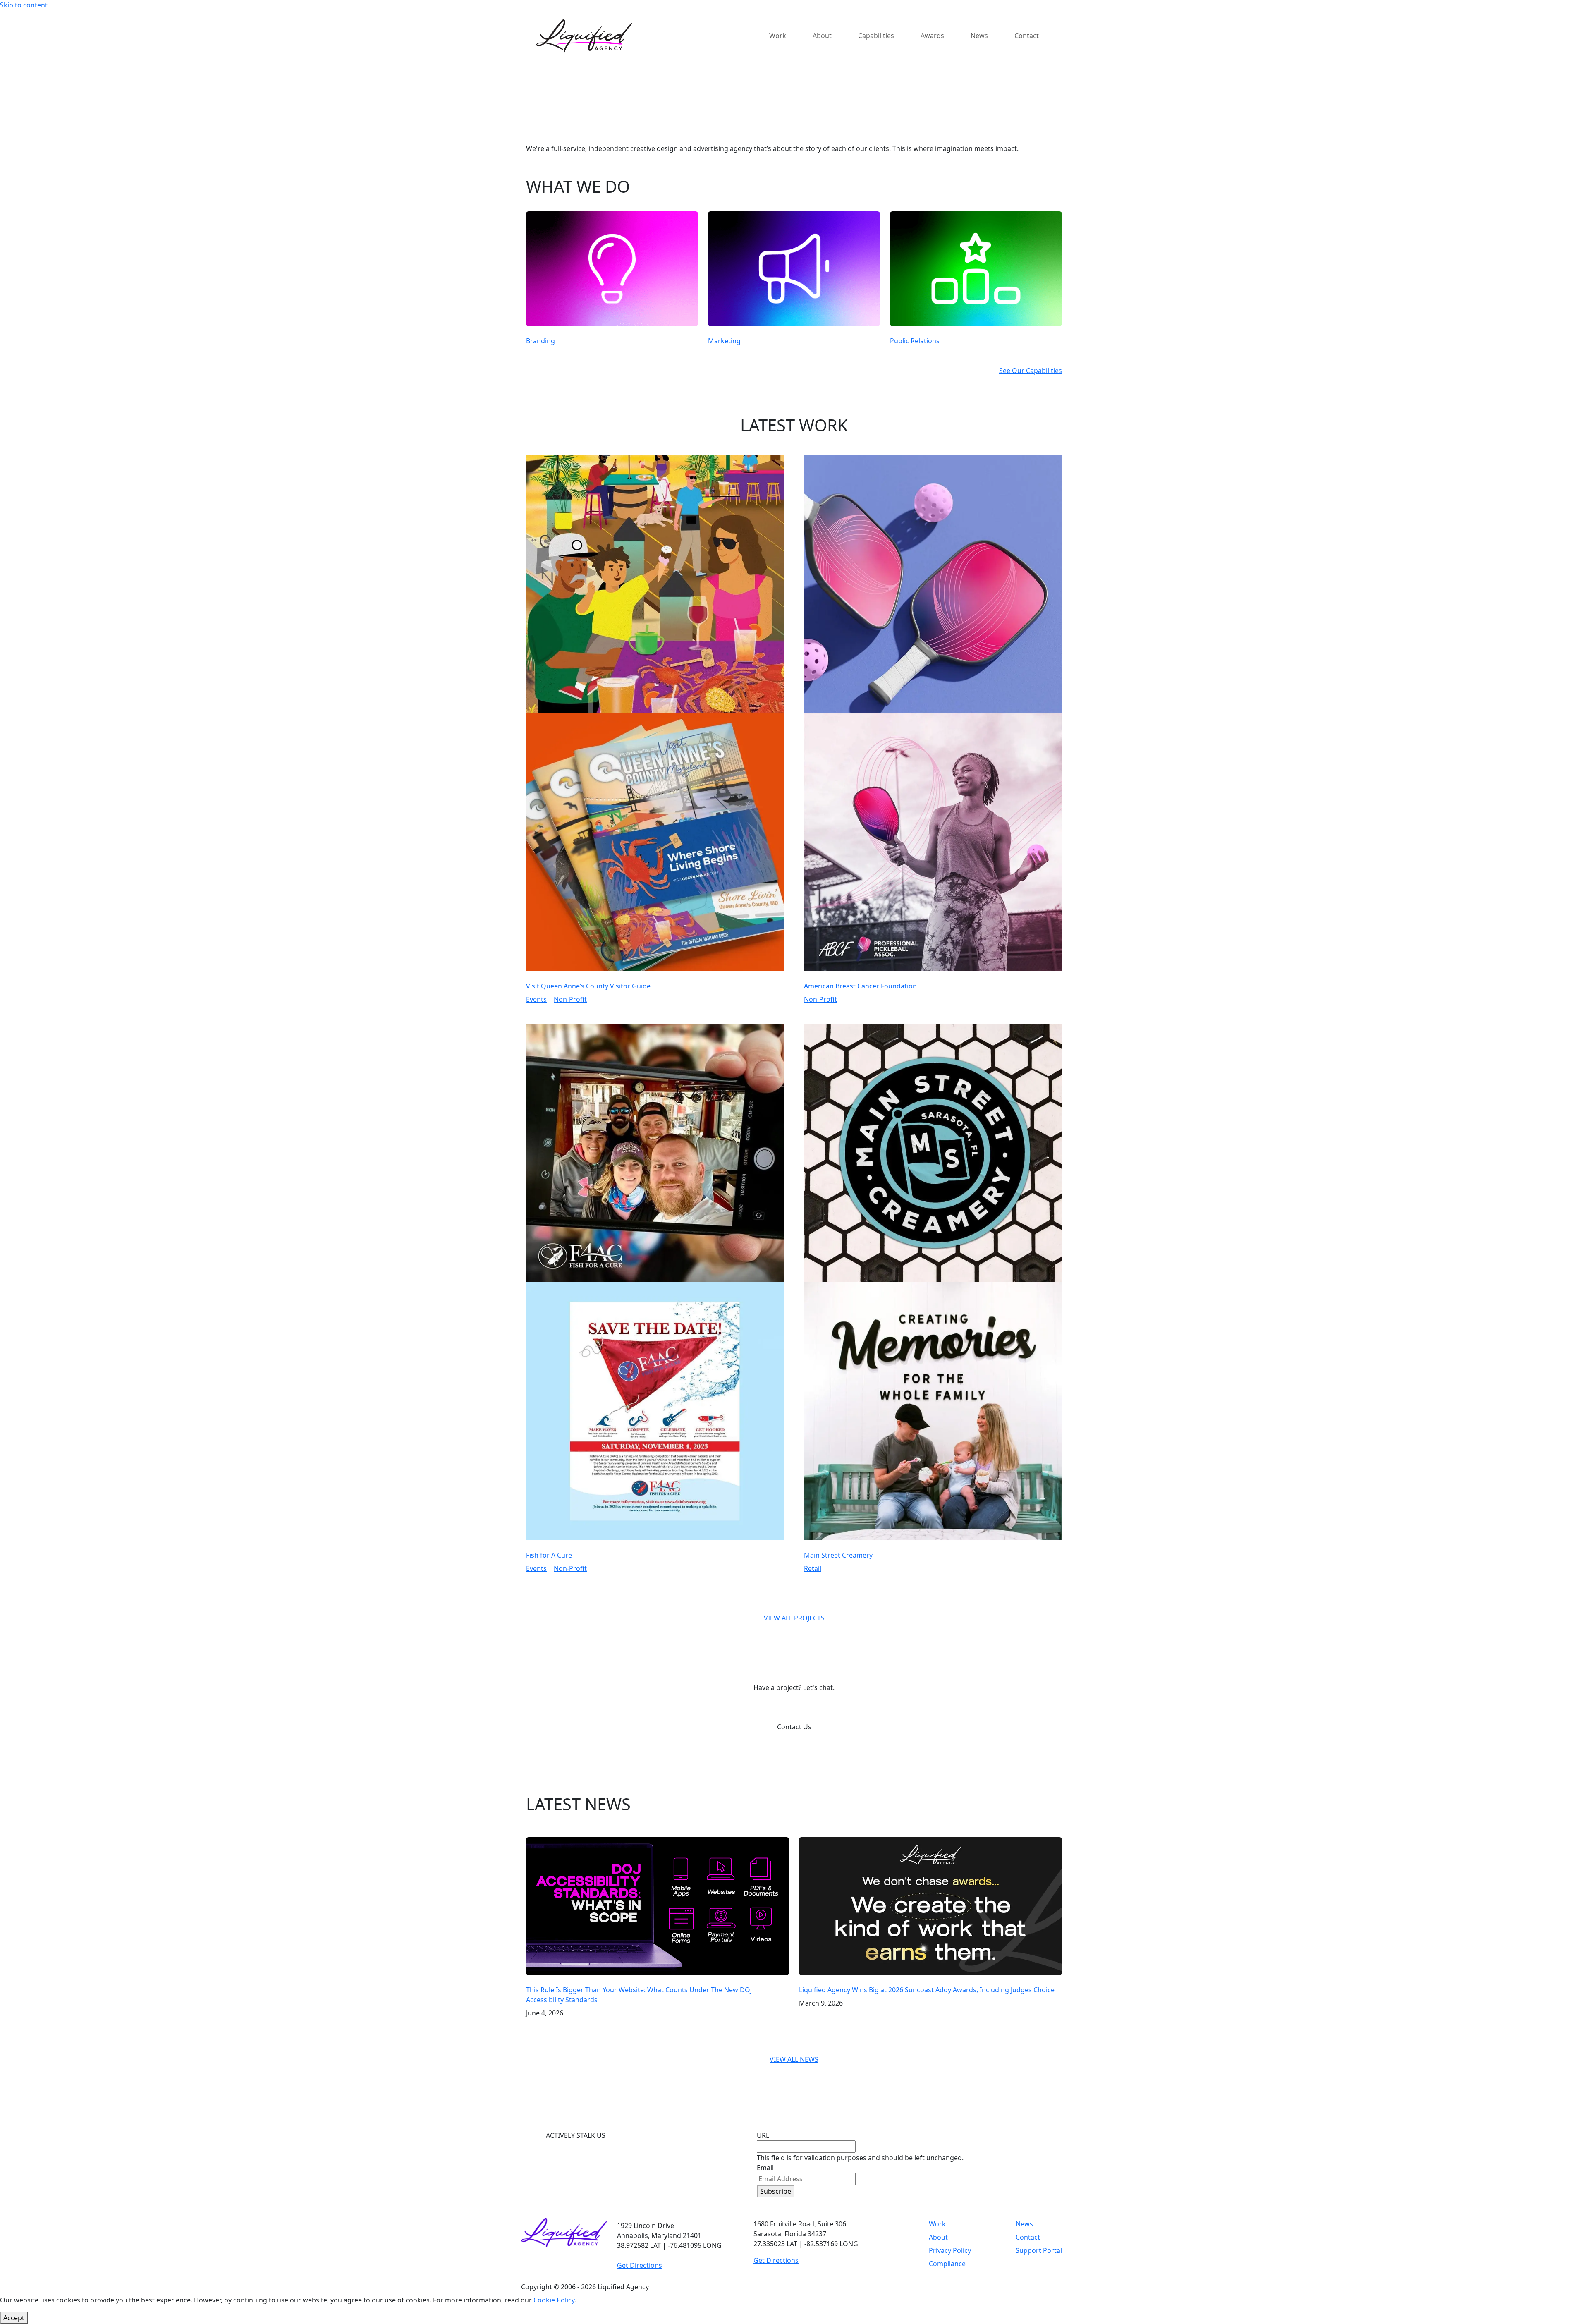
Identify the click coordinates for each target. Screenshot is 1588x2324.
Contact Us (794, 1727)
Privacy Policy (950, 2250)
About (938, 2237)
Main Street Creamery (838, 1555)
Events (536, 999)
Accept (14, 2318)
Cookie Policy (554, 2300)
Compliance (947, 2264)
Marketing (724, 341)
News (1024, 2224)
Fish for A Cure (549, 1555)
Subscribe (776, 2191)
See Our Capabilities (1031, 371)
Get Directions (640, 2265)
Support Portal (1039, 2250)
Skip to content (24, 5)
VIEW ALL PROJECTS (794, 1618)
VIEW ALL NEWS (794, 2059)
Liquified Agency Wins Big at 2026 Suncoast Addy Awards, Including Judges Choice (927, 1990)
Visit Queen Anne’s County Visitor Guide (588, 986)
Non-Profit (570, 999)
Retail (813, 1568)
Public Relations (915, 341)
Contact (1028, 2237)
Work (937, 2224)
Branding (540, 341)
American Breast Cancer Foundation (860, 986)
